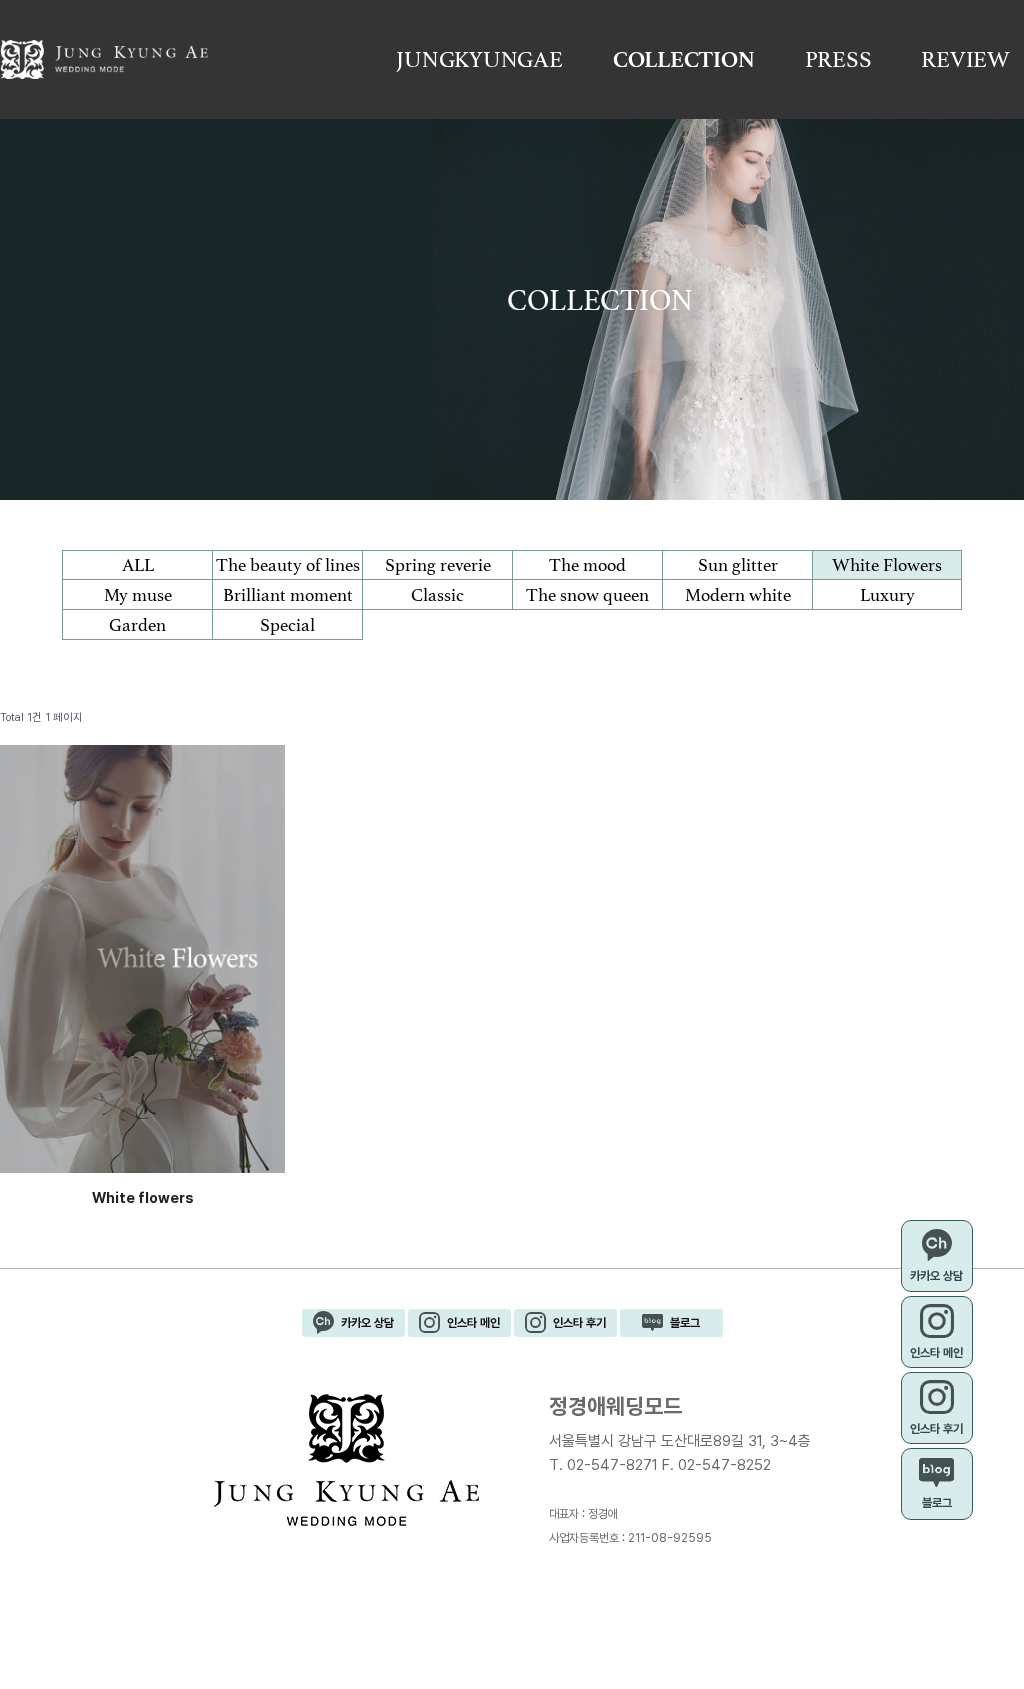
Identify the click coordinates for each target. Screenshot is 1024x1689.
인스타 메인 (473, 1323)
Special (287, 625)
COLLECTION (684, 60)
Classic (437, 595)
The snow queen (587, 595)
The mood (587, 565)
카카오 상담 (367, 1323)
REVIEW (965, 60)
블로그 (685, 1323)
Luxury (887, 595)
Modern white (738, 595)
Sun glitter (738, 565)
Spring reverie (438, 565)
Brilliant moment (288, 595)
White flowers (143, 1197)
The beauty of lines (288, 565)
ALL (138, 565)
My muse (138, 595)
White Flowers (887, 565)
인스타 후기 (579, 1323)
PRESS (838, 60)
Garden (137, 625)
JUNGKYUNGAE (479, 60)
